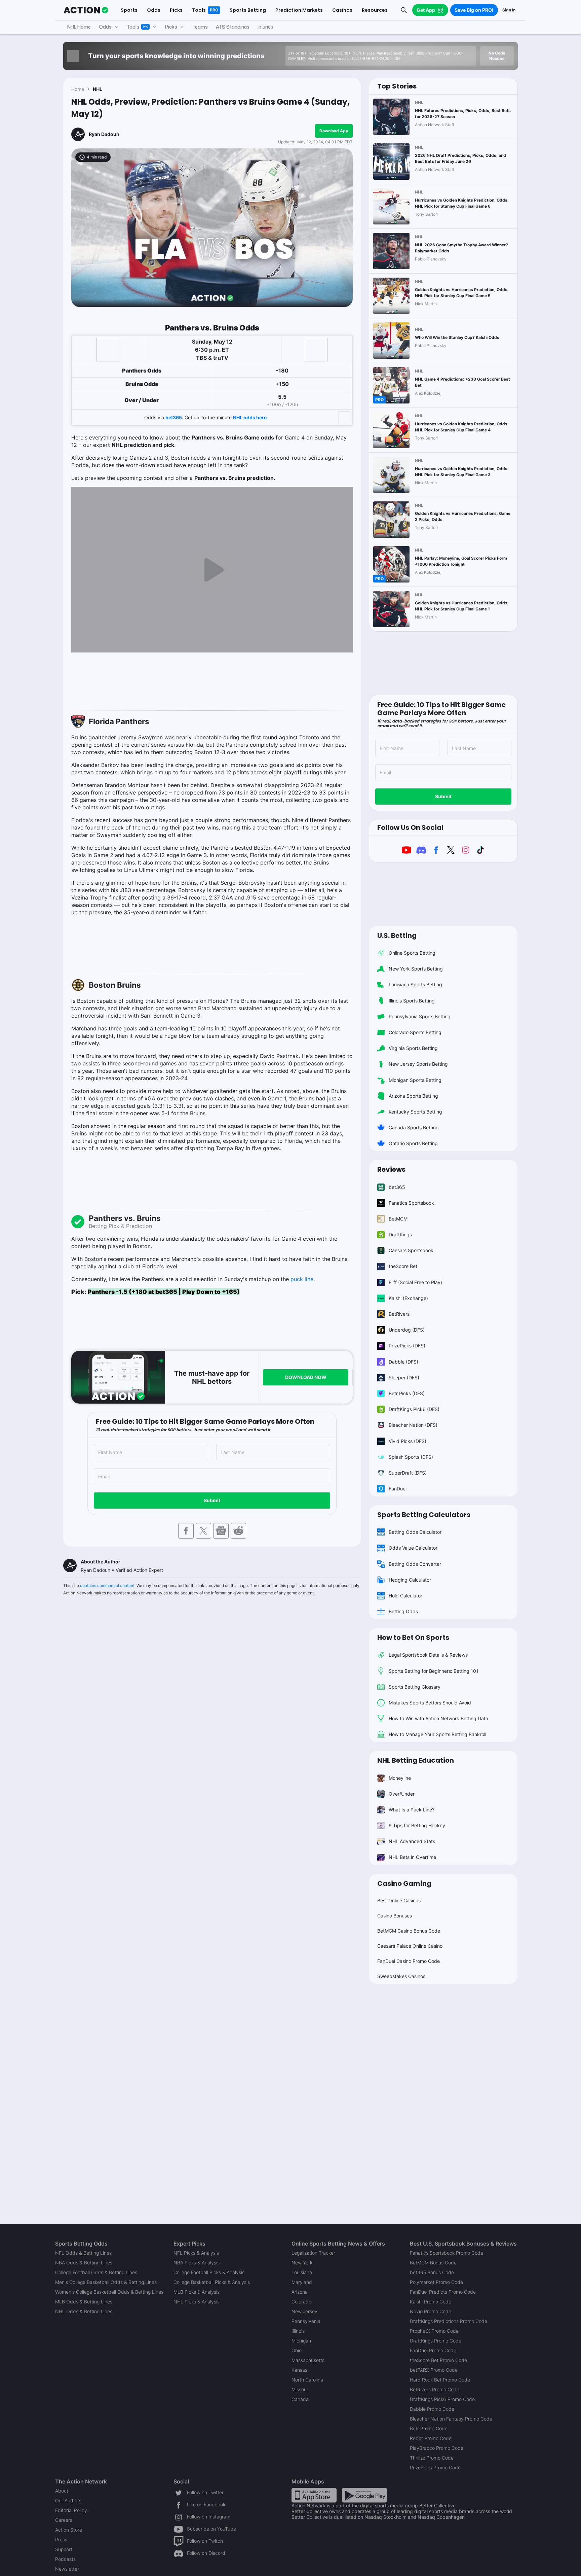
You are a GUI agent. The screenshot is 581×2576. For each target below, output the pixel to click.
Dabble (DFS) (403, 1362)
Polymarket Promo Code (436, 2282)
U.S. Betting (397, 936)
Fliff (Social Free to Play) (415, 1282)
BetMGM (398, 1219)
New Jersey (304, 2311)
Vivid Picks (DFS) (408, 1441)
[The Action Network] (86, 10)
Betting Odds (403, 1611)
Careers (64, 2520)
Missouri (300, 2389)
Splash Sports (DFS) (411, 1457)
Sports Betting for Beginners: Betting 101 (434, 1671)
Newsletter (67, 2569)
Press (61, 2539)
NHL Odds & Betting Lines (84, 2311)
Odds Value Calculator (413, 1548)
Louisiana (302, 2272)
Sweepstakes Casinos (401, 1976)
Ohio (297, 2350)
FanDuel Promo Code (433, 2350)
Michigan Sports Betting (415, 1080)
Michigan (301, 2341)
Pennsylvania (306, 2321)
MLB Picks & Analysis (197, 2292)
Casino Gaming (404, 1883)
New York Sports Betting (416, 969)
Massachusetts (308, 2360)
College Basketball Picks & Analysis (212, 2282)
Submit (212, 1500)
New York (302, 2263)
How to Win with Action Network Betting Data (438, 1718)
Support (64, 2549)
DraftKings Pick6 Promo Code (442, 2399)
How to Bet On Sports (413, 1637)
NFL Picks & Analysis (196, 2253)
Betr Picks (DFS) (407, 1393)
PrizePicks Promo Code (435, 2467)
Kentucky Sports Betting (415, 1112)
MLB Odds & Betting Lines (84, 2302)
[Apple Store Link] (314, 2495)
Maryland (302, 2282)
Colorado (301, 2302)
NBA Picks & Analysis (197, 2263)
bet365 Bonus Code (432, 2272)
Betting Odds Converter (415, 1564)
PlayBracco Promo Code (437, 2448)
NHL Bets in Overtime (412, 1857)
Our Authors (68, 2500)
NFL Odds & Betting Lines (83, 2253)
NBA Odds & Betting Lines (84, 2263)
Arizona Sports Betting (413, 1096)
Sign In (509, 10)
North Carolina (307, 2380)
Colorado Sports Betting (415, 1032)
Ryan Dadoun (104, 134)
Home (78, 89)
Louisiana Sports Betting (415, 984)
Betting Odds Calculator (415, 1532)
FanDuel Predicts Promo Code (443, 2292)
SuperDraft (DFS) (408, 1473)
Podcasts (65, 2559)
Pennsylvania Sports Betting (420, 1016)
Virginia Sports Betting (413, 1048)
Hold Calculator (405, 1596)
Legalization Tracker (313, 2253)
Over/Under (402, 1794)
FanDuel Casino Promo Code (409, 1961)
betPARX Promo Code (434, 2370)
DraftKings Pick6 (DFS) (414, 1409)
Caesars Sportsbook (411, 1250)
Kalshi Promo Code (431, 2302)
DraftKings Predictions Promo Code (449, 2321)
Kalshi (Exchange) (408, 1298)
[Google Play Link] (364, 2495)
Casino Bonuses (395, 1916)
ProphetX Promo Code (434, 2331)
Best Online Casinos (399, 1900)
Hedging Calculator (410, 1580)
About (62, 2491)
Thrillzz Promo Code (432, 2458)
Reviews (391, 1169)
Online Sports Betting (412, 953)
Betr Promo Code (429, 2428)
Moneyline (400, 1778)
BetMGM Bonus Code (433, 2263)
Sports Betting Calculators (424, 1515)
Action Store (69, 2530)
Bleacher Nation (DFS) (413, 1425)
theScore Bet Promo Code (438, 2360)
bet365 (174, 417)
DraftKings (400, 1234)
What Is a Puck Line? (412, 1810)
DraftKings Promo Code (436, 2341)
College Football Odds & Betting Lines (96, 2272)
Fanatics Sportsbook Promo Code (447, 2253)
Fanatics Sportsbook (411, 1203)
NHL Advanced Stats (412, 1841)
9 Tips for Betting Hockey (417, 1825)
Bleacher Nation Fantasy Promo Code (451, 2419)
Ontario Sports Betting (413, 1143)
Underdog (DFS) (407, 1330)
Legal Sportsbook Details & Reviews (428, 1655)
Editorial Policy (71, 2510)
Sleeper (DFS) (404, 1378)
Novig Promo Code (431, 2311)
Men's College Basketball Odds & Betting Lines (106, 2282)
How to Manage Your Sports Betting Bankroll (437, 1734)
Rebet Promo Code (431, 2438)
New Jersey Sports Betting (418, 1064)
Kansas (299, 2370)
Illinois (298, 2331)
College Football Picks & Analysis (209, 2272)
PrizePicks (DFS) (407, 1346)
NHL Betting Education (416, 1760)
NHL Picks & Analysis (197, 2302)
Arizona (300, 2292)
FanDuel (398, 1489)
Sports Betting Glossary (415, 1687)
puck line (302, 1279)
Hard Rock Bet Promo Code (440, 2380)
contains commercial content (107, 1585)
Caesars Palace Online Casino (410, 1946)
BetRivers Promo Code (435, 2389)
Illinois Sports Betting (412, 1001)
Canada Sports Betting (414, 1127)
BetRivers (399, 1314)
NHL (98, 89)
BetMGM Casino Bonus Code (409, 1931)
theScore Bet (403, 1266)
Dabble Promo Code (432, 2409)
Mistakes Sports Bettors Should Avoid (430, 1703)
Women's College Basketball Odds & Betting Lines (109, 2292)
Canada (300, 2399)
